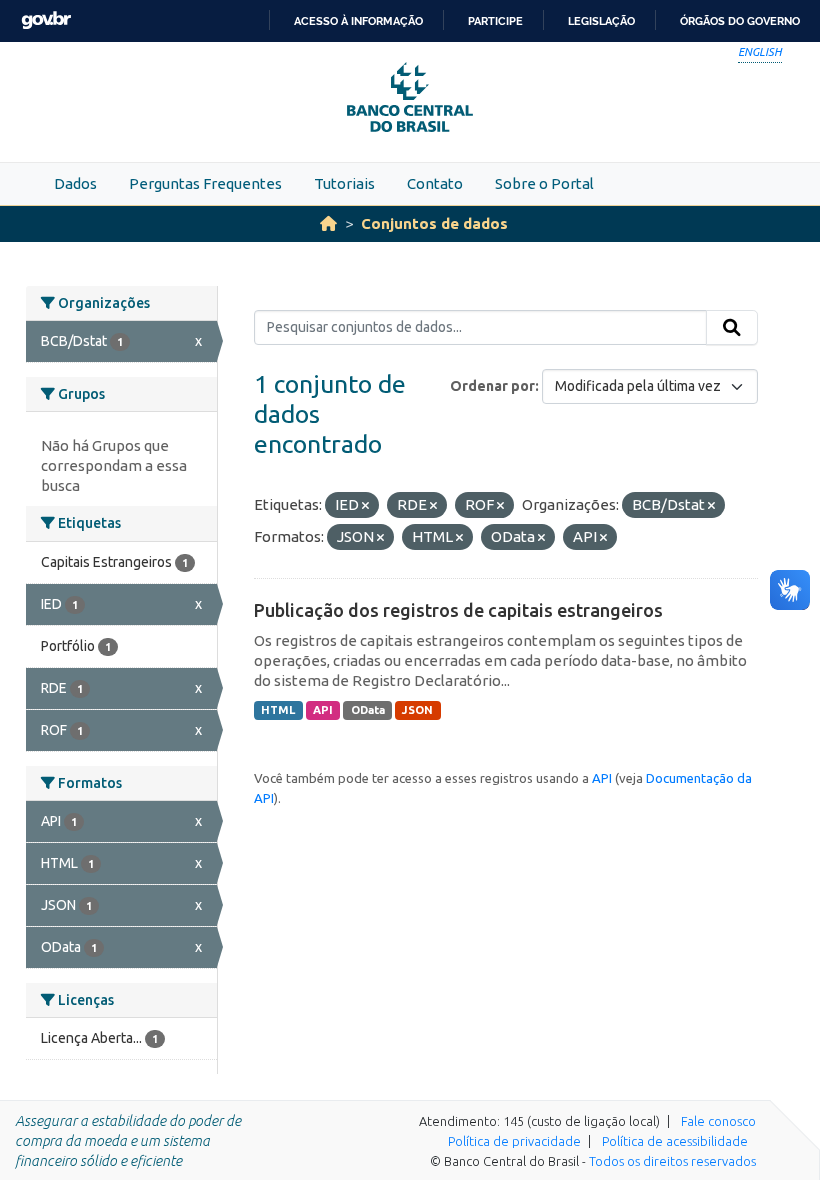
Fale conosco (718, 1121)
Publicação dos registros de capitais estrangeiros (458, 610)
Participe (495, 21)
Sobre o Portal (544, 183)
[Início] (328, 223)
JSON (417, 710)
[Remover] (365, 506)
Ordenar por (492, 386)
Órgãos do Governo (740, 21)
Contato (435, 183)
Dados (75, 183)
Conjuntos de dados (434, 223)
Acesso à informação (358, 21)
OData (368, 710)
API (323, 710)
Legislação (601, 21)
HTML (278, 710)
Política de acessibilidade (675, 1141)
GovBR (46, 20)
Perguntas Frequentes (205, 183)
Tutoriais (344, 183)
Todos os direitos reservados (672, 1161)
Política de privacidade (514, 1141)
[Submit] (732, 328)
